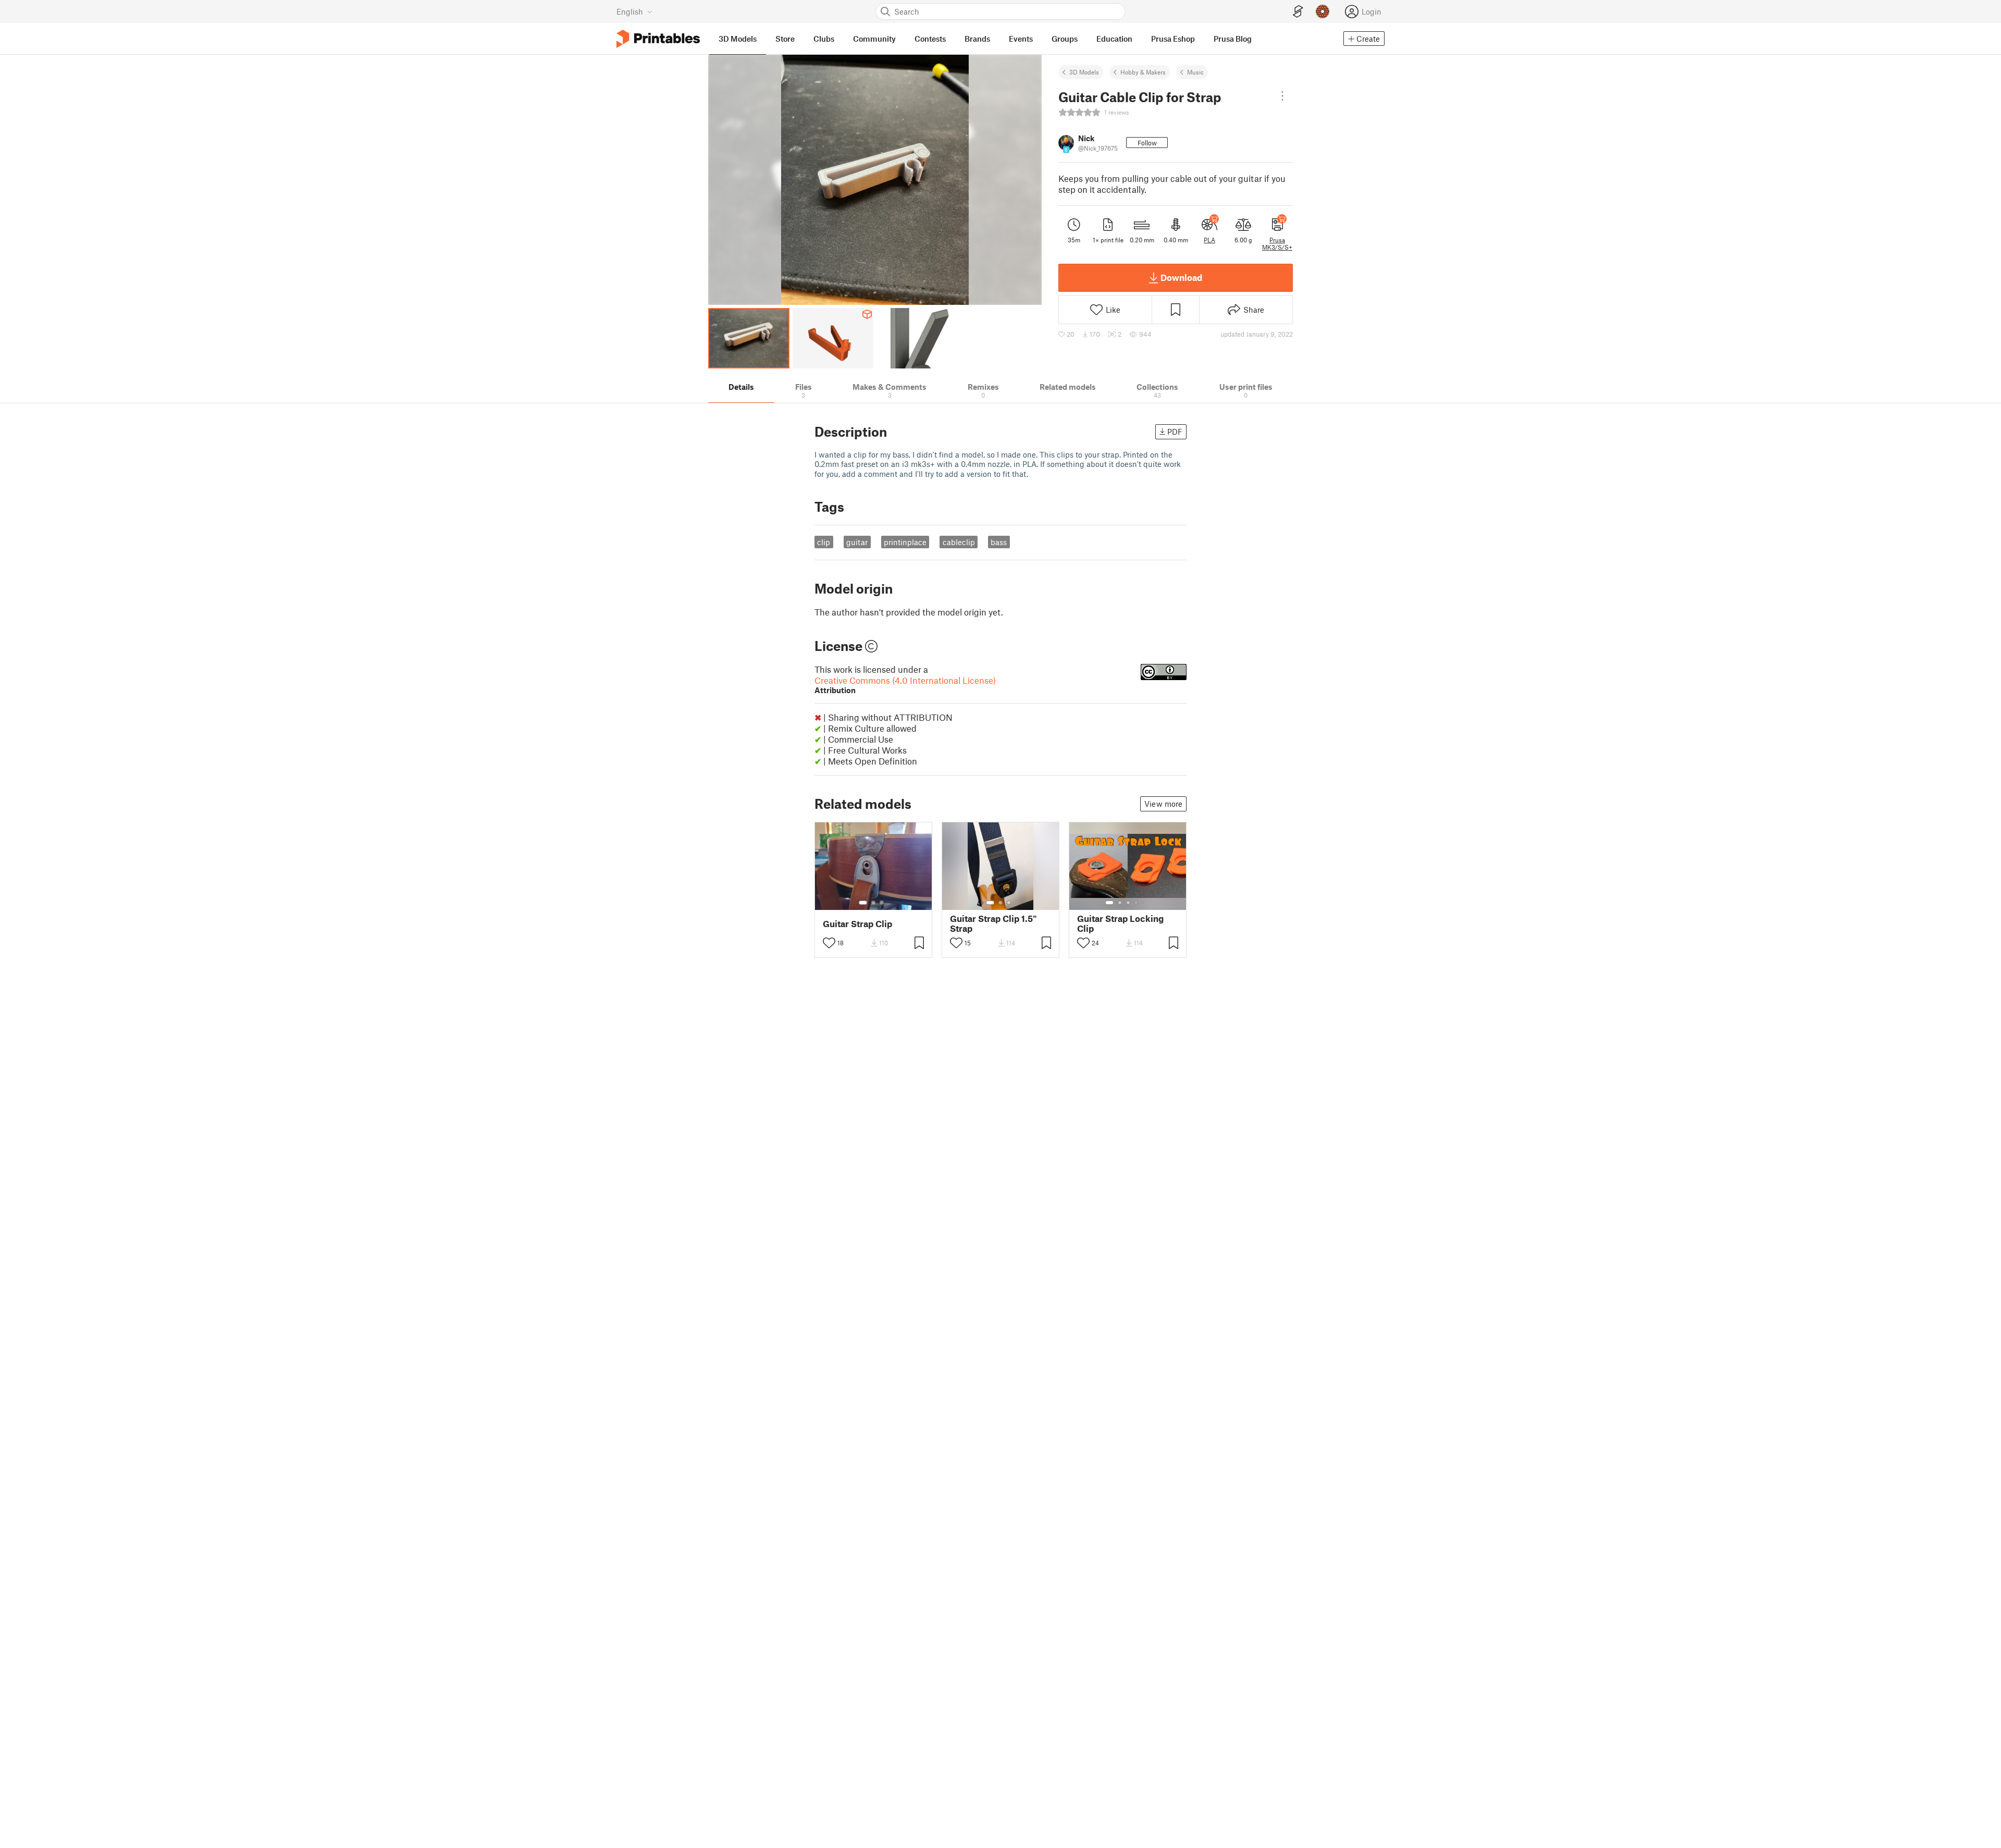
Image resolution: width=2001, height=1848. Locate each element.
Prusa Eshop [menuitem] (1173, 39)
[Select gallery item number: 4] (1137, 903)
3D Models (1084, 72)
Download (1181, 277)
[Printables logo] (658, 39)
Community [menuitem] (874, 39)
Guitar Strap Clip (857, 924)
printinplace (905, 542)
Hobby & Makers (1143, 72)
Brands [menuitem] (977, 39)
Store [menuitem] (785, 39)
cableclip (959, 542)
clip (824, 542)
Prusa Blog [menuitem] (1233, 39)
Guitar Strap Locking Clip (1120, 923)
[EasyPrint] (1298, 12)
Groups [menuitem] (1065, 39)
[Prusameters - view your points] (1323, 11)
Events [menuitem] (1021, 39)
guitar (857, 542)
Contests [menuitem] (930, 39)
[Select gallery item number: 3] (882, 903)
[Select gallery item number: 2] (873, 903)
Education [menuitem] (1114, 39)
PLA (1209, 240)
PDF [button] (1175, 432)
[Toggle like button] (829, 943)
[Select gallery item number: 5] (1144, 903)
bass (999, 542)
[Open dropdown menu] (1282, 96)
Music (1195, 72)
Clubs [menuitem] (824, 39)
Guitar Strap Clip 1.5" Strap (993, 923)
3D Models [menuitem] (738, 39)
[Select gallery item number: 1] (863, 903)
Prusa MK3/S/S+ (1277, 243)
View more (1163, 804)
